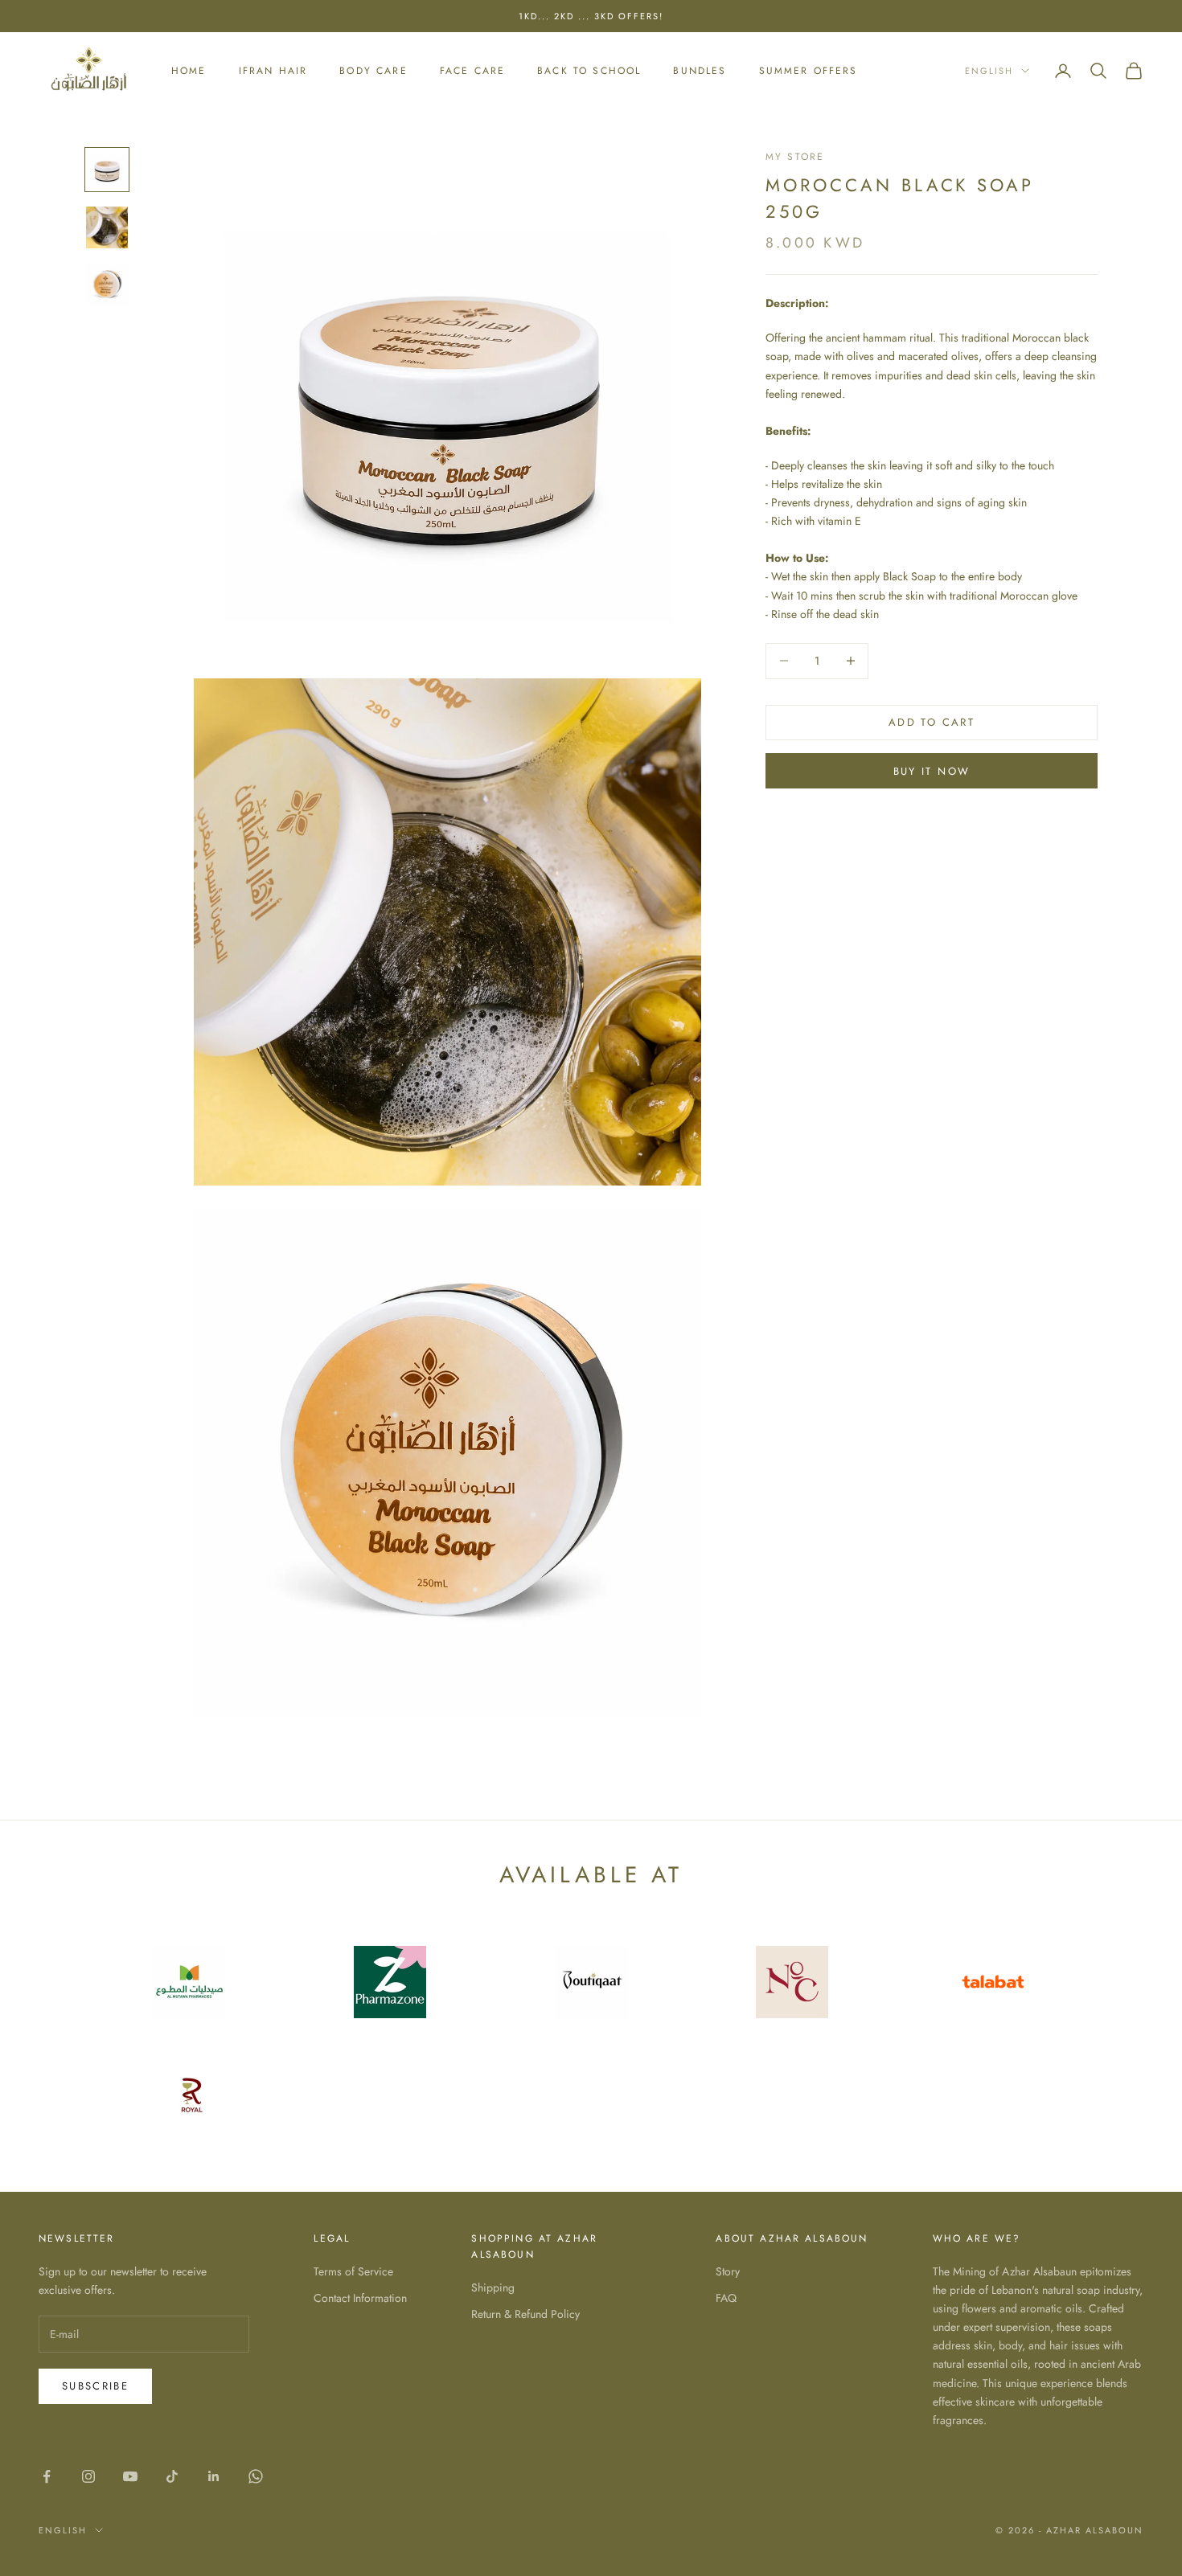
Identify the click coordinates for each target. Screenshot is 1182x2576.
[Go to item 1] (107, 170)
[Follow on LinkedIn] (214, 2476)
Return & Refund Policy (525, 2314)
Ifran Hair (273, 71)
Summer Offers (809, 71)
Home (189, 71)
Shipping (493, 2287)
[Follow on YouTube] (130, 2476)
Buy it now (932, 771)
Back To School (589, 71)
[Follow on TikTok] (172, 2476)
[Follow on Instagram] (88, 2476)
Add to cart (932, 722)
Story (728, 2271)
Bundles (700, 71)
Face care (472, 71)
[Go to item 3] (107, 285)
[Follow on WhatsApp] (256, 2476)
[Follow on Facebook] (47, 2476)
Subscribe (95, 2386)
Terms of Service (353, 2271)
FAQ (726, 2298)
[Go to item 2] (107, 227)
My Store (795, 157)
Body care (373, 71)
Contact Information (360, 2298)
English (989, 71)
